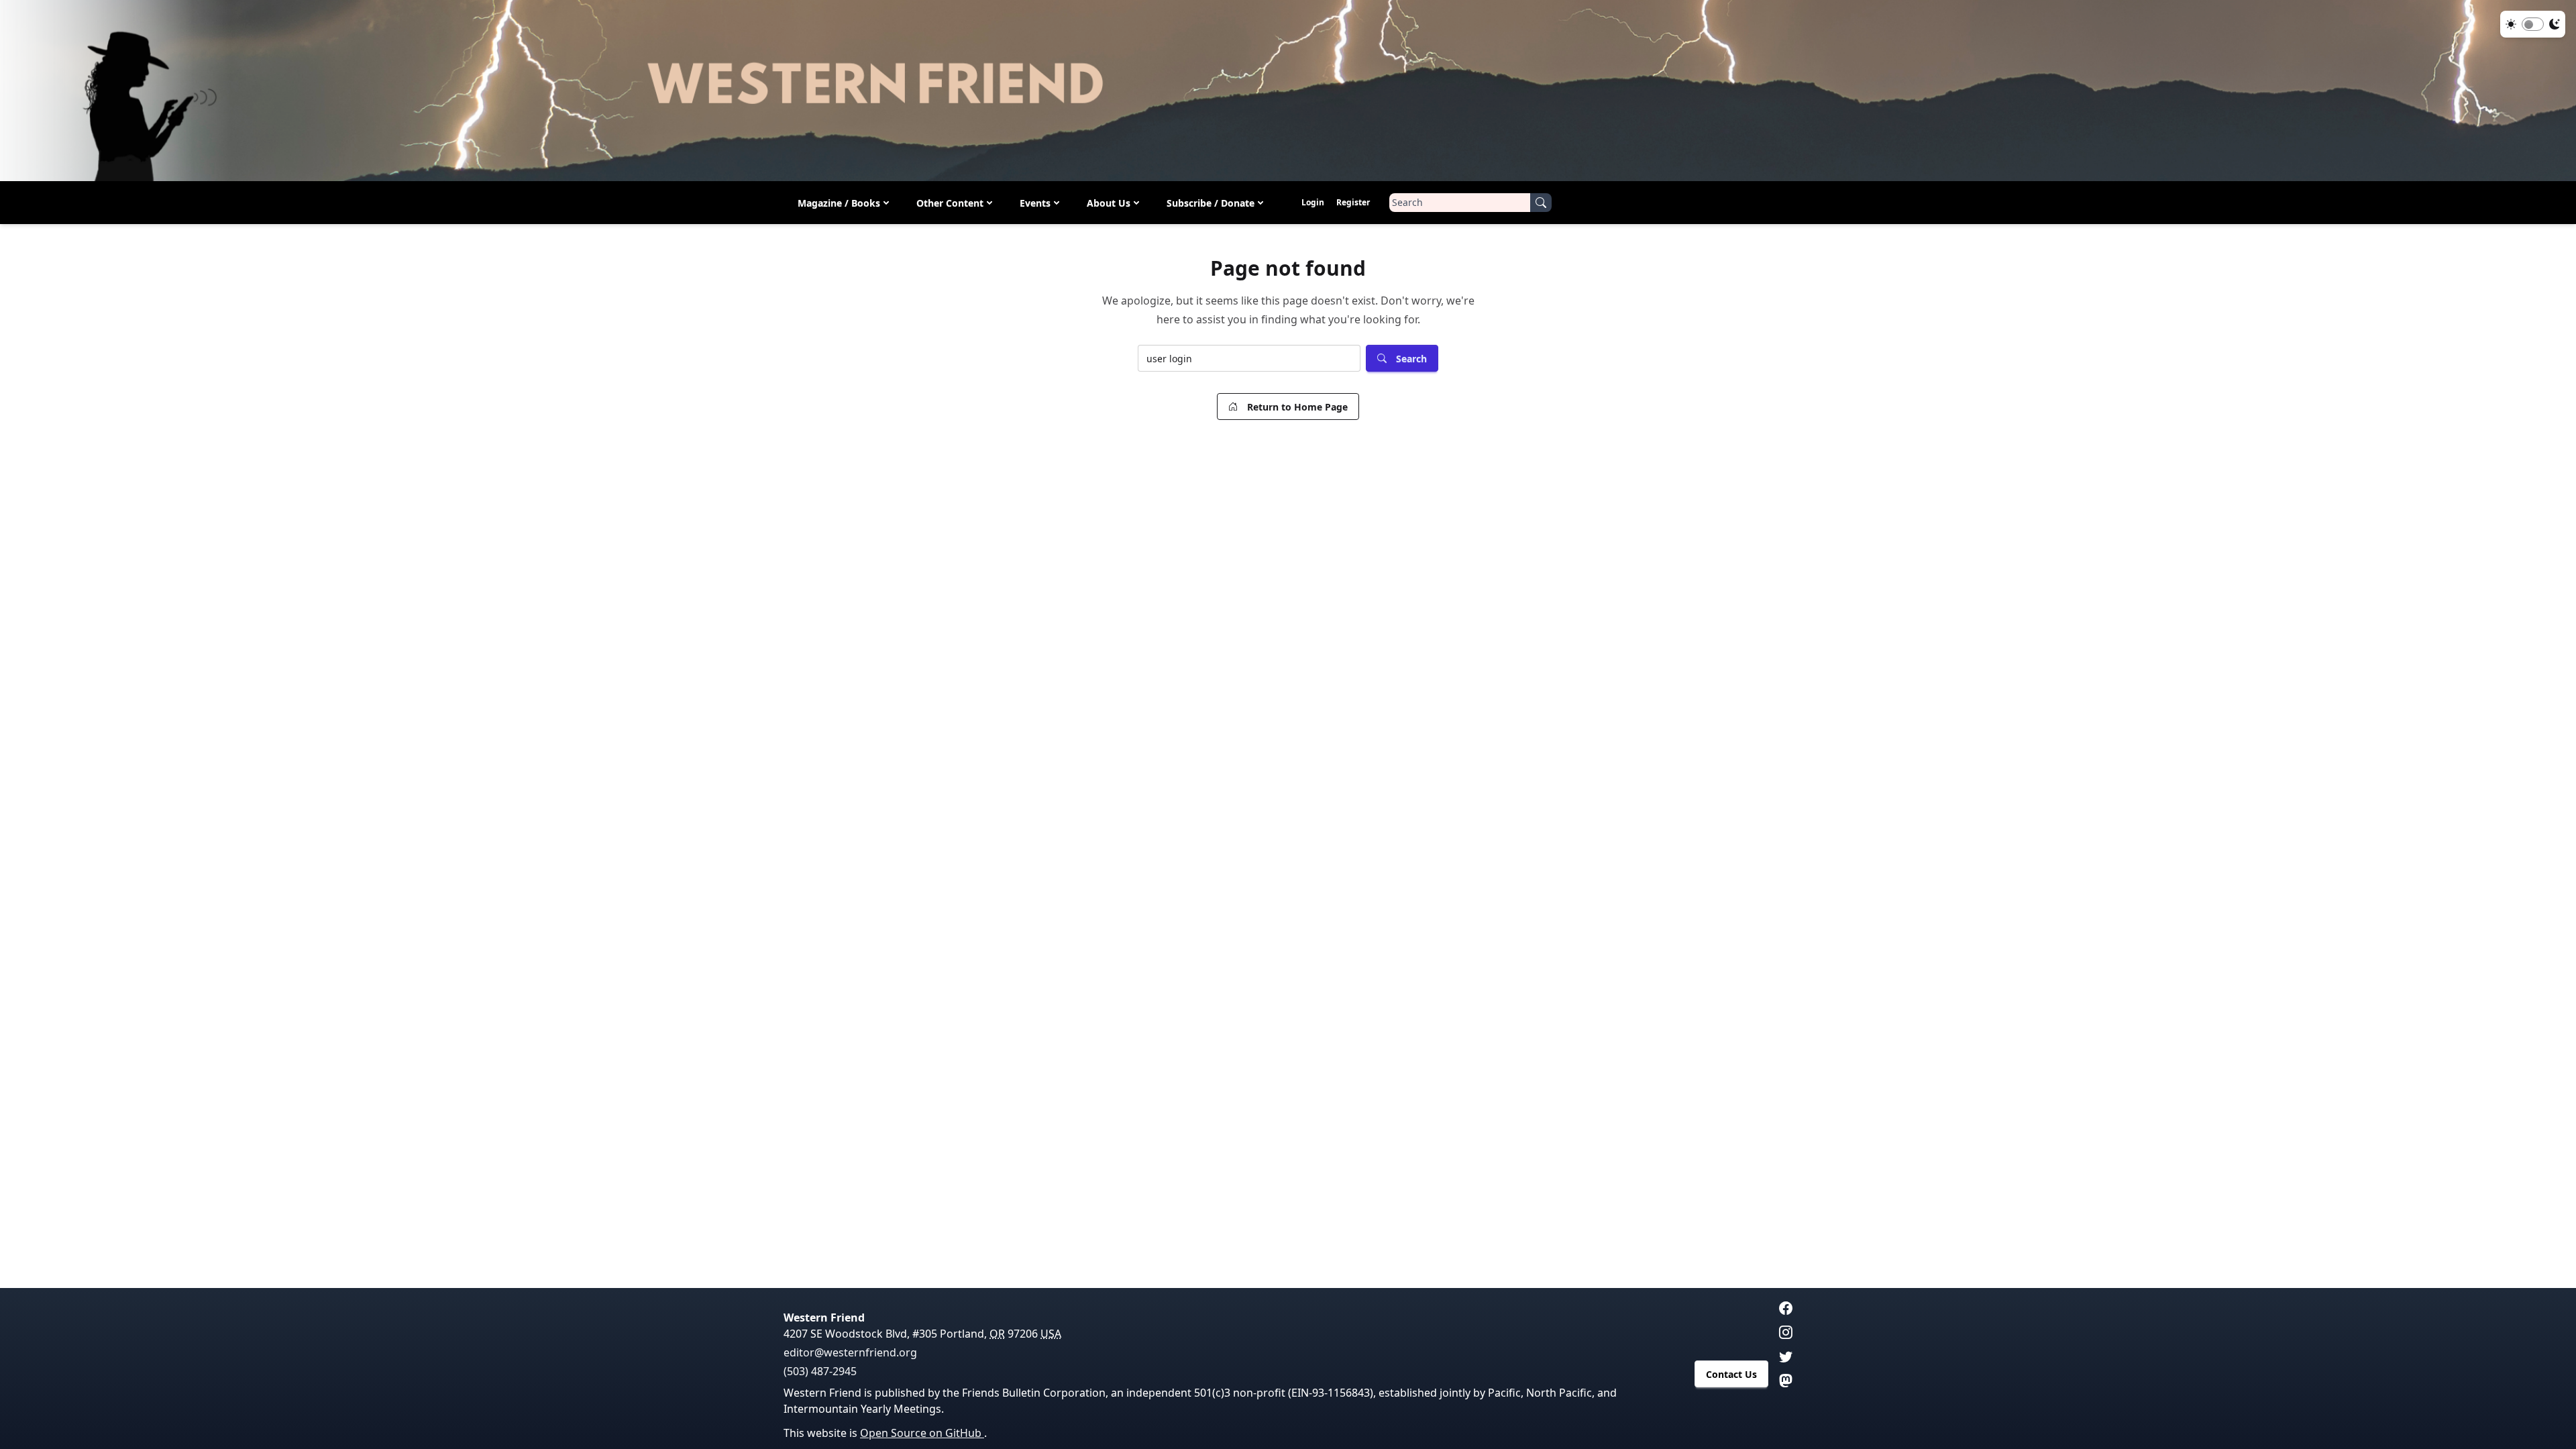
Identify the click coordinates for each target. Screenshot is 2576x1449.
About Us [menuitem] (1109, 203)
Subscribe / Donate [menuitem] (1211, 203)
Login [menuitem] (1313, 202)
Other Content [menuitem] (950, 203)
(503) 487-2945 (820, 1371)
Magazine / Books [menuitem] (839, 203)
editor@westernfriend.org (850, 1352)
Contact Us (1731, 1374)
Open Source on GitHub (922, 1433)
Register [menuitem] (1353, 202)
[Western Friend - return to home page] (1288, 91)
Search (1411, 359)
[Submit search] (1541, 203)
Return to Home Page (1297, 407)
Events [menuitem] (1035, 203)
